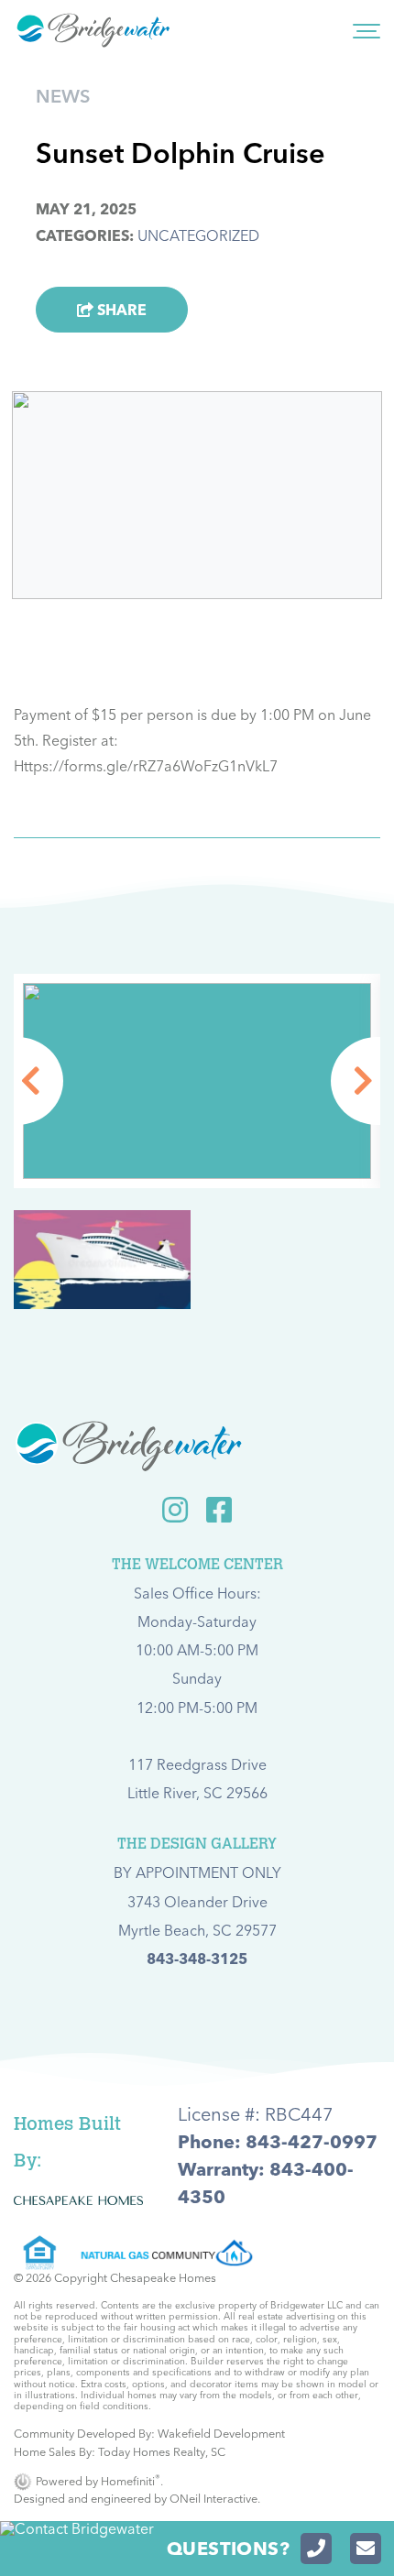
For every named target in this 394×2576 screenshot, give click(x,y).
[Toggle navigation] (367, 30)
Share (120, 310)
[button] (17, 1081)
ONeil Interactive (213, 2498)
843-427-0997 (312, 2141)
